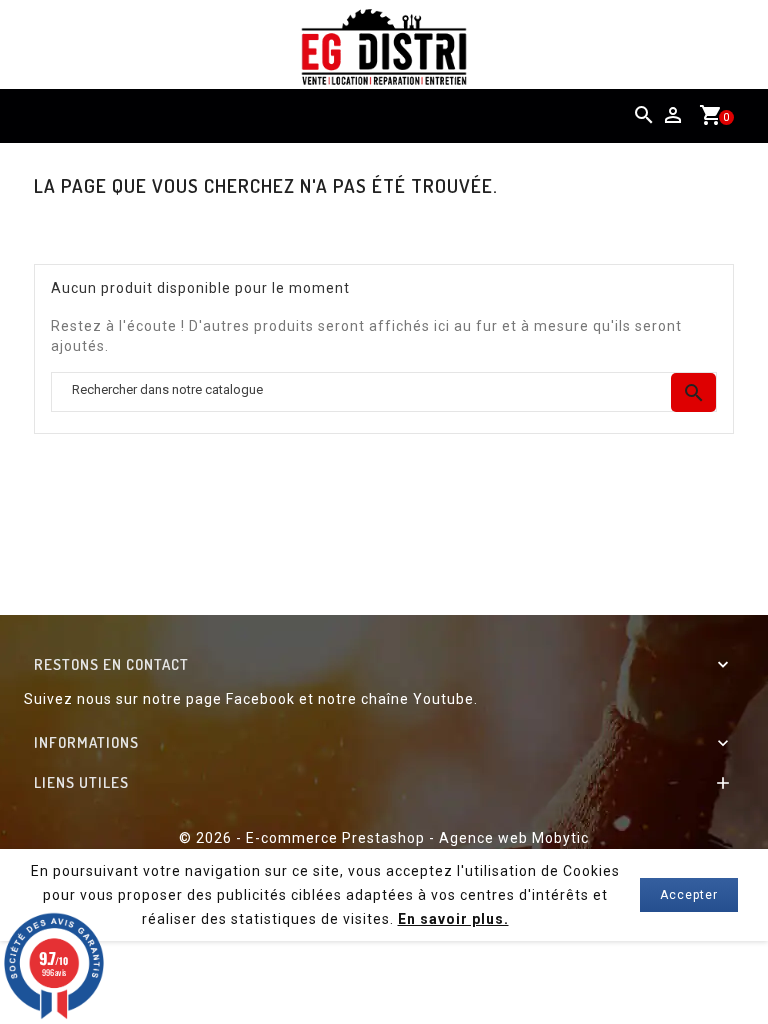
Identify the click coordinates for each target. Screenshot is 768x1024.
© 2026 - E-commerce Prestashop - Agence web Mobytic (384, 838)
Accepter (689, 895)
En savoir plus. (453, 919)
